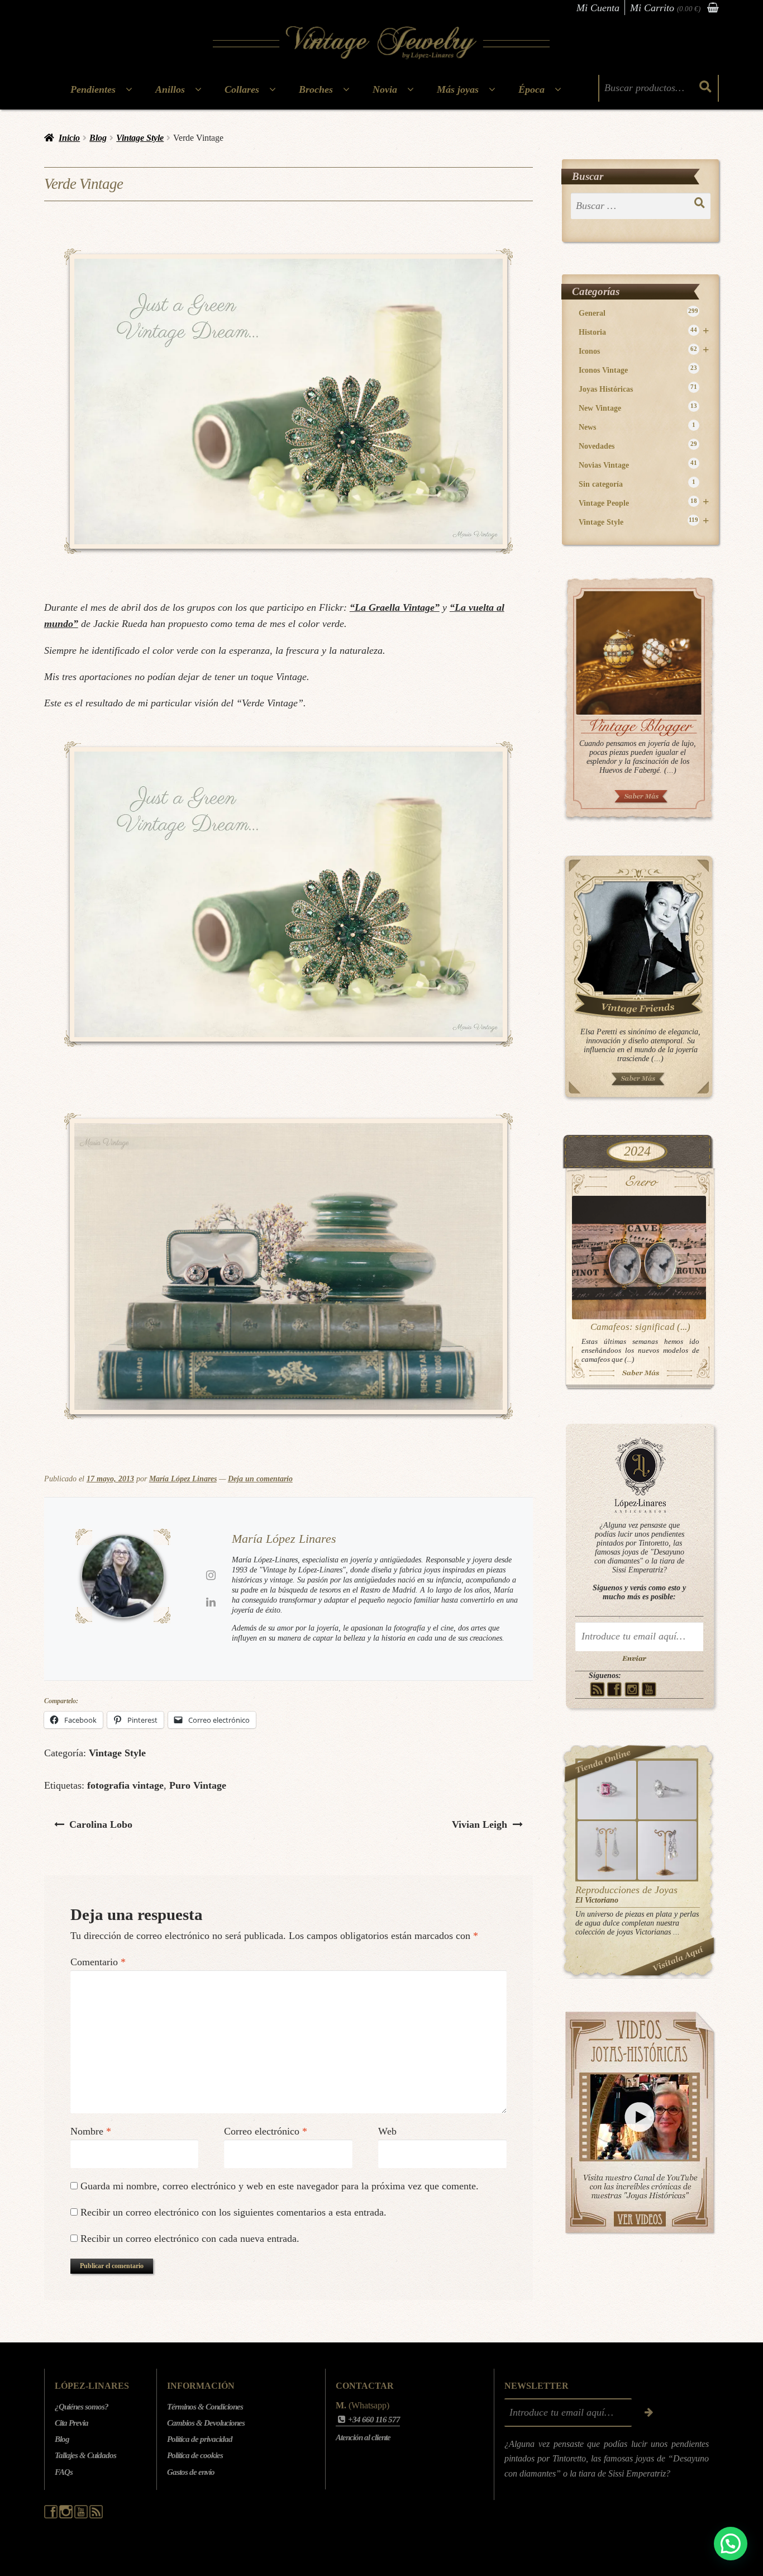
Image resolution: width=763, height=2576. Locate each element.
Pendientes (93, 89)
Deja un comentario (260, 1479)
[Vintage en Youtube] (649, 1689)
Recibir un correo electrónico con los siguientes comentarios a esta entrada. (233, 2212)
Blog (98, 138)
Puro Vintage (198, 1785)
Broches (316, 89)
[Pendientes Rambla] (667, 1850)
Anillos (170, 89)
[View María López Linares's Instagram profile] (211, 1575)
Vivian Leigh (479, 1824)
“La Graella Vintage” (395, 607)
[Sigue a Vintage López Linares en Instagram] (67, 2516)
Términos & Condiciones (205, 2407)
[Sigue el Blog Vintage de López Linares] (96, 2516)
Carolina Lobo (101, 1824)
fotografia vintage (125, 1785)
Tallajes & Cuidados (85, 2455)
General (638, 313)
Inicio (69, 138)
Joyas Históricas (638, 389)
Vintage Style (140, 138)
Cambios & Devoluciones (206, 2423)
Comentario (98, 1962)
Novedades (638, 446)
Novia (385, 89)
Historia (644, 332)
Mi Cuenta (598, 8)
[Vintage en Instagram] (632, 1689)
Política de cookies (195, 2455)
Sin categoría (637, 484)
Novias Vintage (638, 465)
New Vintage (638, 408)
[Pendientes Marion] (607, 1850)
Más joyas (458, 89)
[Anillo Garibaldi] (607, 1790)
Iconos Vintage (638, 370)
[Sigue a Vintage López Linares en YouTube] (82, 2516)
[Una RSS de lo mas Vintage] (597, 1689)
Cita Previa (71, 2423)
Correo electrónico (266, 2131)
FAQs (64, 2472)
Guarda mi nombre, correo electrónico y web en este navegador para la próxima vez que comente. (280, 2186)
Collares (242, 89)
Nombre (91, 2131)
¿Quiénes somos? (82, 2407)
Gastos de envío (191, 2472)
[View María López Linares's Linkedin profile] (211, 1602)
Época (531, 89)
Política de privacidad (200, 2439)
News (637, 427)
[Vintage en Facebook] (615, 1689)
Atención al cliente (363, 2437)
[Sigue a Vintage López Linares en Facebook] (52, 2516)
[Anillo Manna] (667, 1790)
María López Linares (183, 1479)
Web (387, 2131)
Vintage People (644, 503)
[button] (731, 2544)
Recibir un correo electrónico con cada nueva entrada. (190, 2238)
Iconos (644, 351)
